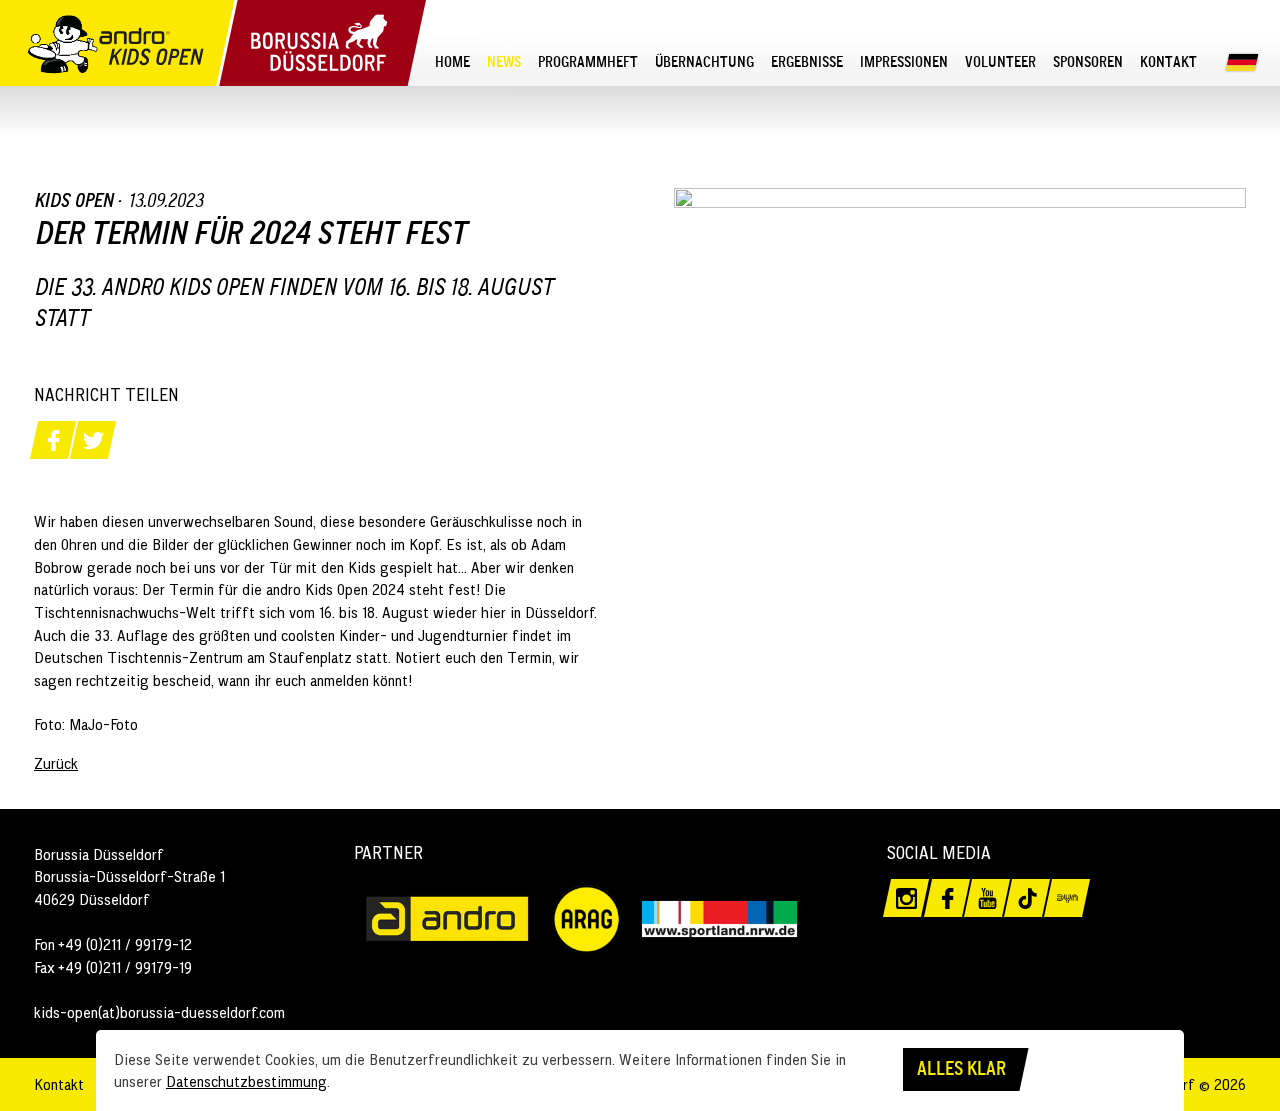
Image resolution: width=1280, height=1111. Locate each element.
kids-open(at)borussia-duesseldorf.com (159, 1012)
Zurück (56, 763)
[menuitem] (453, 61)
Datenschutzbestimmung (246, 1081)
